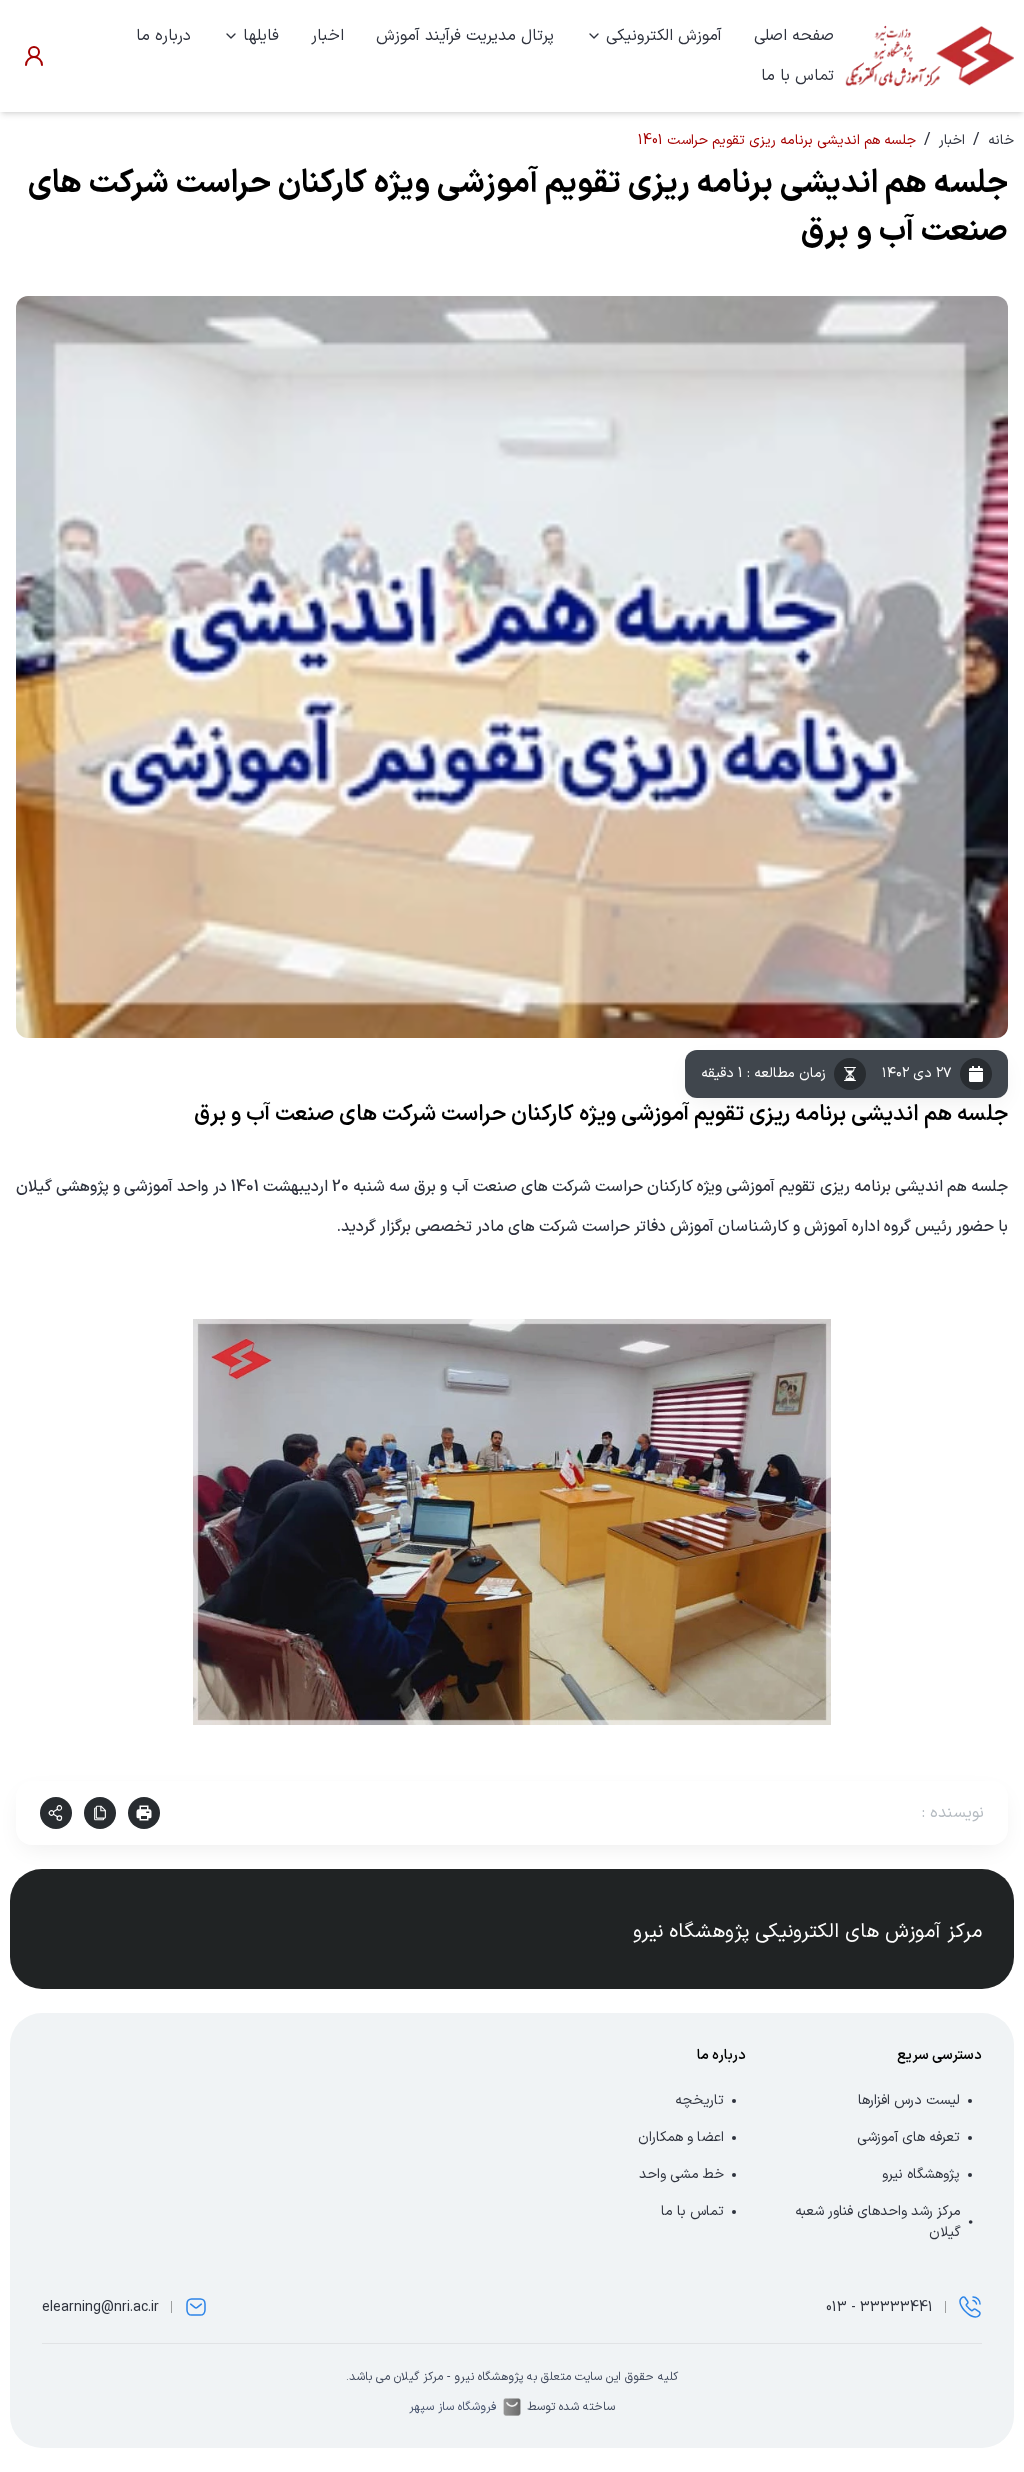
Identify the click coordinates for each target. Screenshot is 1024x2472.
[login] (34, 56)
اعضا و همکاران (681, 2137)
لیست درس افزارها (909, 2100)
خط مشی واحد (681, 2174)
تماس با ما (797, 76)
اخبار (327, 36)
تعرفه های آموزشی (908, 2137)
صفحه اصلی (794, 36)
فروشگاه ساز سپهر (453, 2407)
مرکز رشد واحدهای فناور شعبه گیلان (878, 2222)
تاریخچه (699, 2100)
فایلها (261, 36)
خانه (1001, 140)
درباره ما (163, 36)
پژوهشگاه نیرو (921, 2174)
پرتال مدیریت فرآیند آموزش (465, 36)
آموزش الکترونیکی (664, 36)
